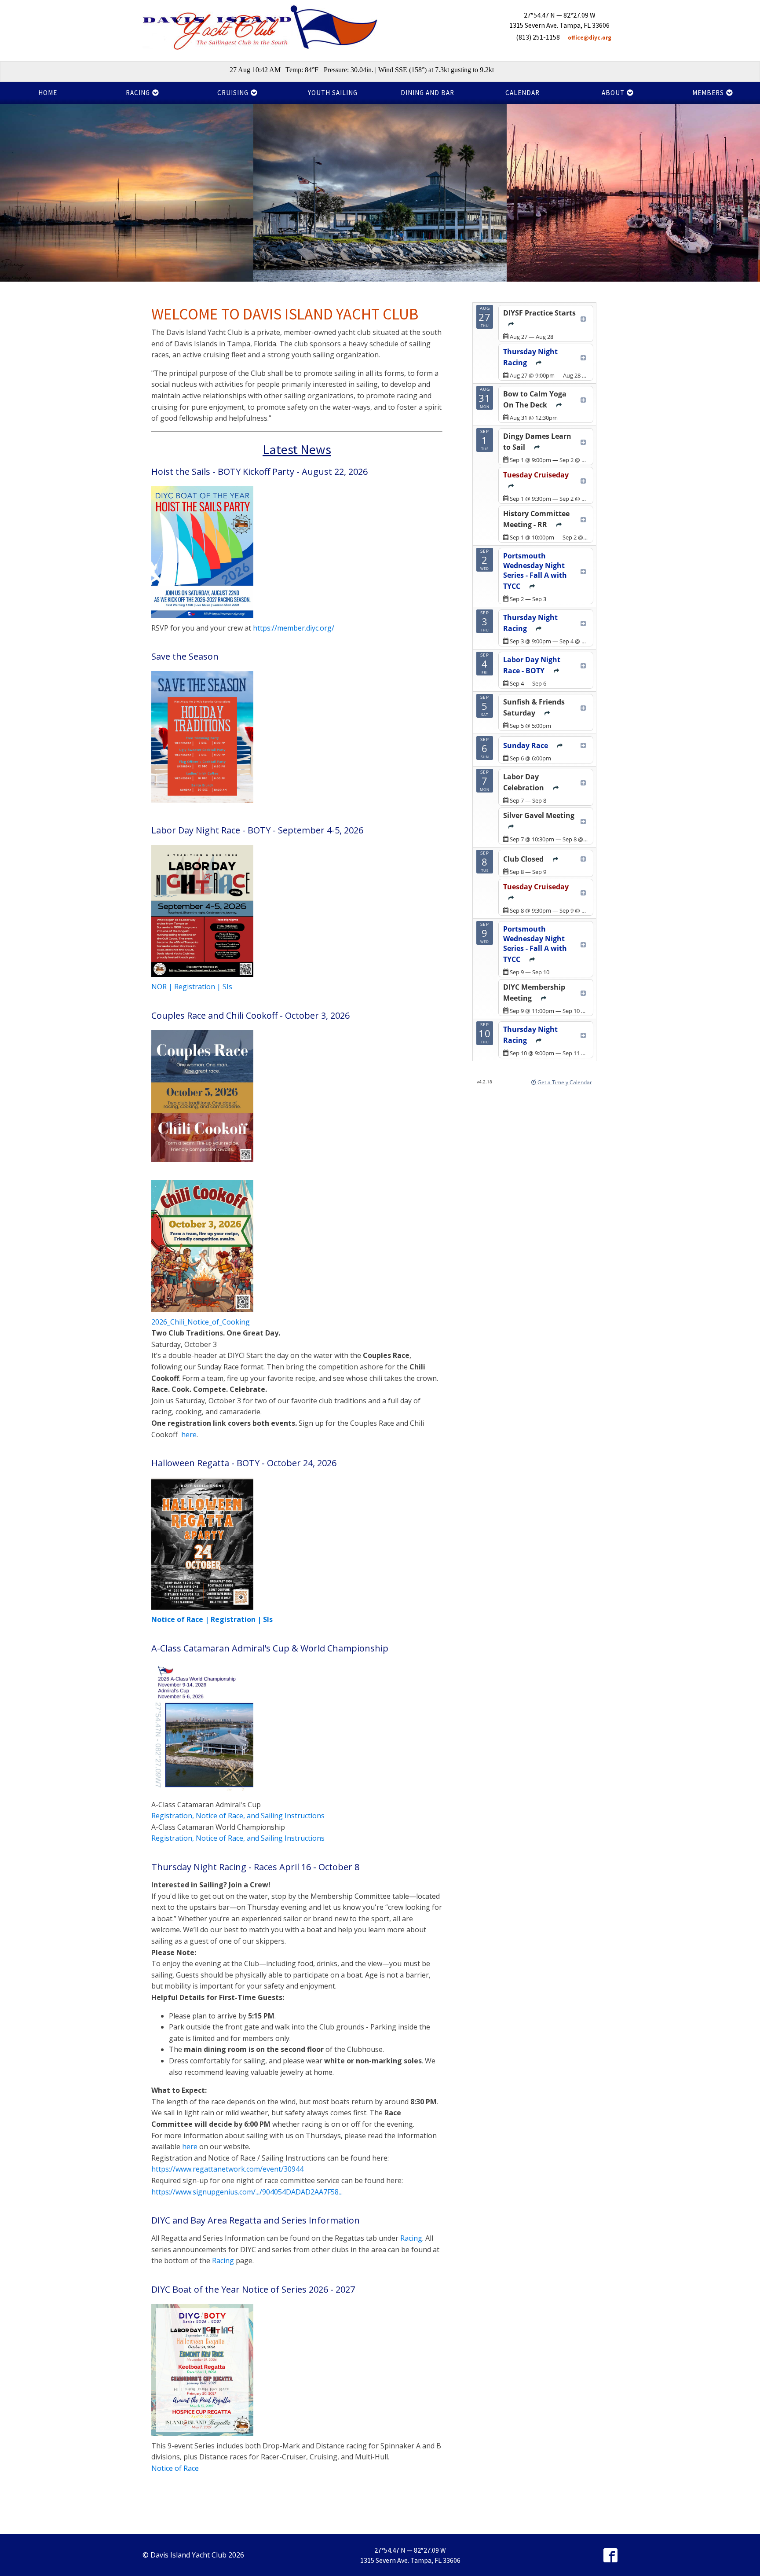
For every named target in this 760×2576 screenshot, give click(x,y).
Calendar (522, 93)
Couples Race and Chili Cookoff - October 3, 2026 (250, 1016)
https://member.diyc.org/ (294, 628)
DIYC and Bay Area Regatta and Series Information (256, 2220)
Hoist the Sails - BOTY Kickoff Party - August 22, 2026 (259, 472)
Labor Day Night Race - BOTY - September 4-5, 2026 (257, 830)
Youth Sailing (333, 93)
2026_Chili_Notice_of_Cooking (201, 1322)
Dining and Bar (427, 93)
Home (48, 93)
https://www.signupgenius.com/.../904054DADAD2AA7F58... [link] (247, 2192)
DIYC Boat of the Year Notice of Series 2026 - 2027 (253, 2290)
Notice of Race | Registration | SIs (212, 1619)
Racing (411, 2238)
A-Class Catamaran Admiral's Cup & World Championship (270, 1648)
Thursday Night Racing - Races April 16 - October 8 (255, 1867)
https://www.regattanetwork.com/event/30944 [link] (227, 2169)
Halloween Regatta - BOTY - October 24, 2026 (244, 1463)
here (189, 1435)
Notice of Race (175, 2468)
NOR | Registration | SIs (192, 987)
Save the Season (185, 657)
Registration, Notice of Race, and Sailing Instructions (238, 1816)
